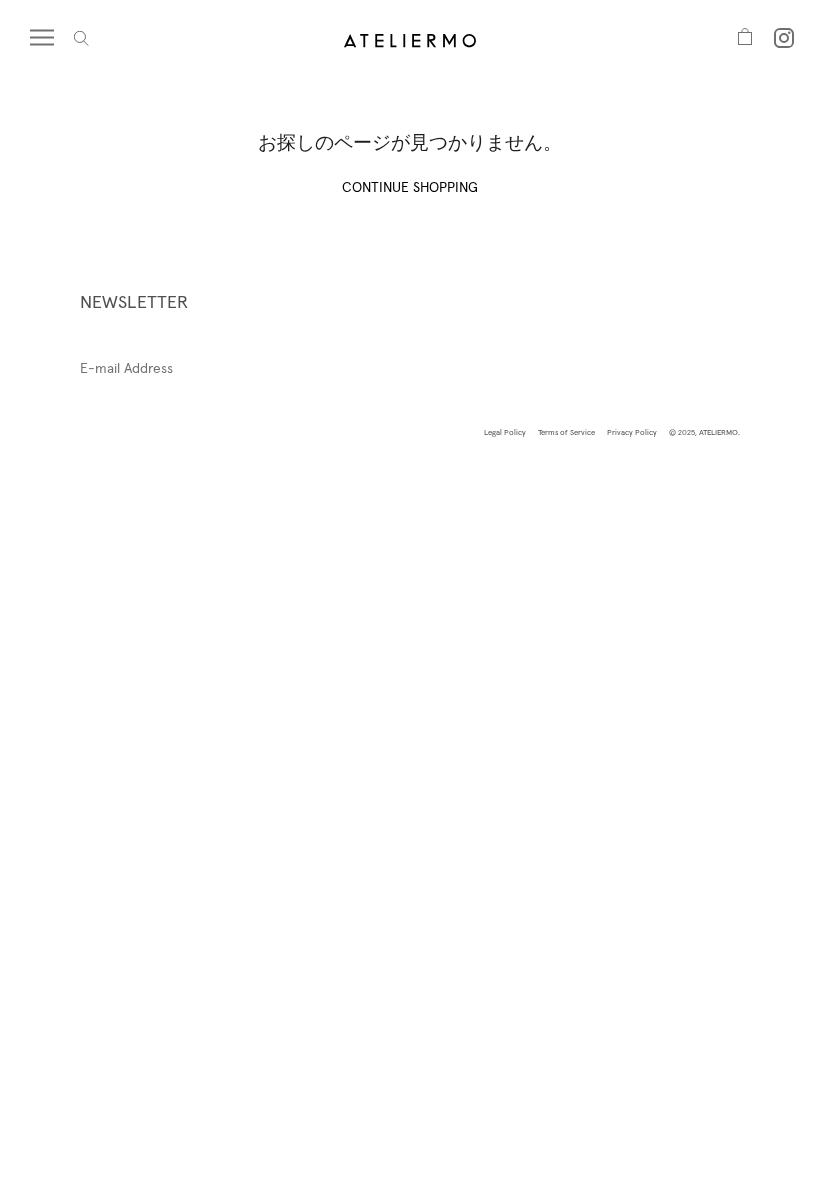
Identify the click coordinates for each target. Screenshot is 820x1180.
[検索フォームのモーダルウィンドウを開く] (81, 38)
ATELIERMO (718, 432)
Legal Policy (505, 432)
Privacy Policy (632, 432)
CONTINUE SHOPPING (410, 187)
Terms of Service (566, 432)
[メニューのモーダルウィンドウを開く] (52, 38)
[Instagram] (784, 38)
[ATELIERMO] (410, 38)
